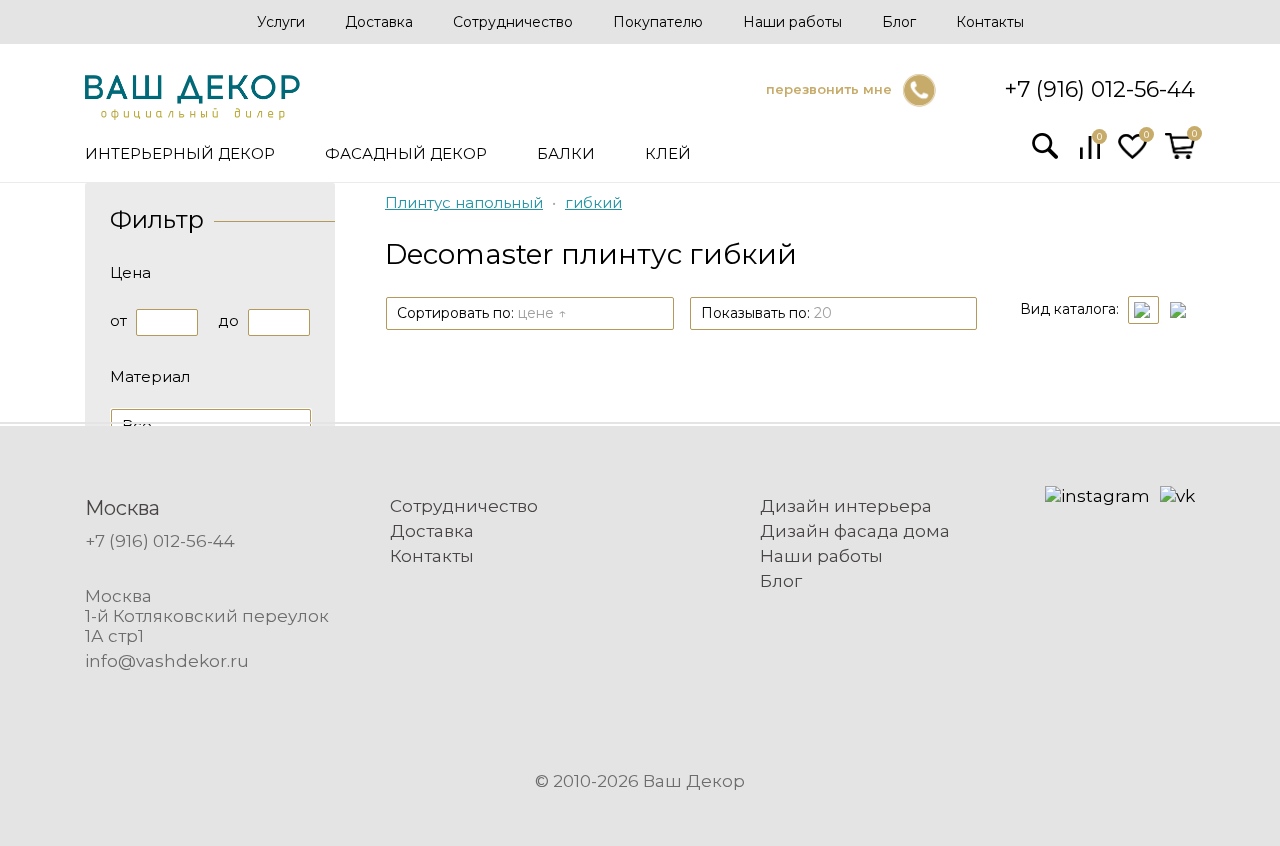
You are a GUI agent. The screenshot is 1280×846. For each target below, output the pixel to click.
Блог (899, 22)
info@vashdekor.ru (167, 661)
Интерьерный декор (180, 153)
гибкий (593, 202)
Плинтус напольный (464, 202)
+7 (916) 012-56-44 (1099, 89)
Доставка (379, 22)
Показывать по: (766, 313)
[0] (1090, 154)
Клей (668, 153)
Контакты (990, 22)
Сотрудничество (513, 22)
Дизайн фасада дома (855, 531)
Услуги (281, 22)
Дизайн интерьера (846, 506)
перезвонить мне (829, 89)
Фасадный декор (406, 153)
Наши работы (792, 22)
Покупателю (658, 22)
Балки (566, 153)
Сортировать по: (481, 313)
